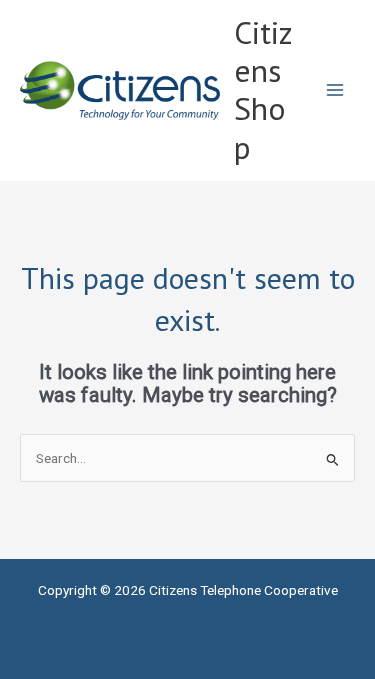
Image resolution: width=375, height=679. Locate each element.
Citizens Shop (263, 90)
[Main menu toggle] (335, 90)
